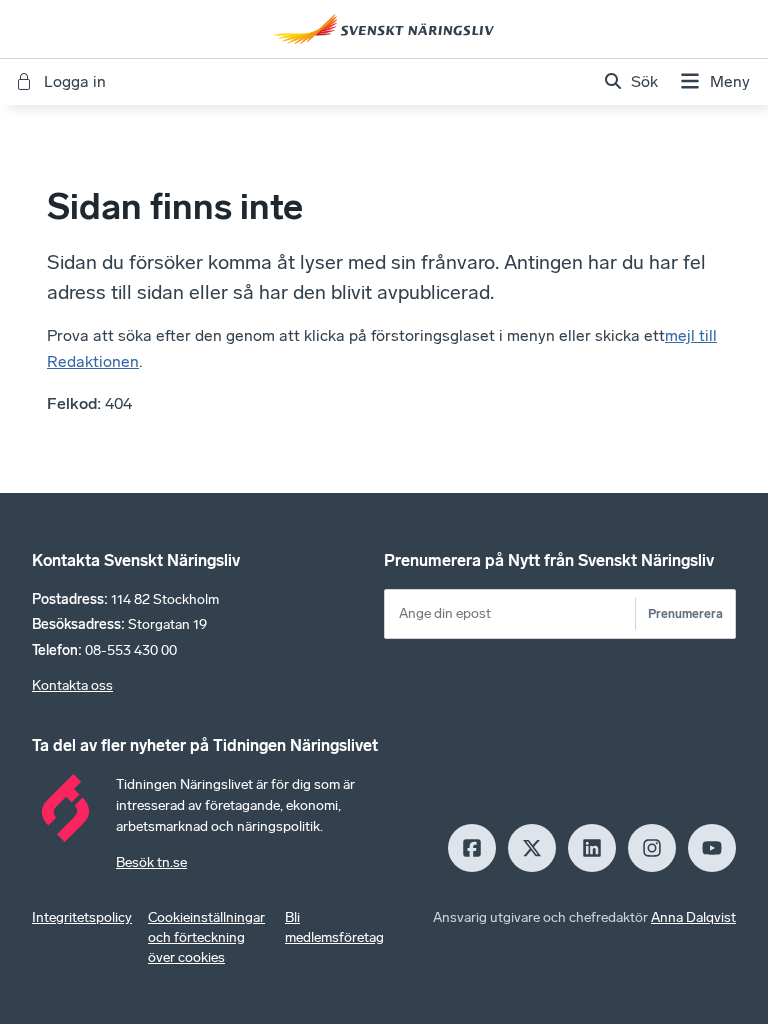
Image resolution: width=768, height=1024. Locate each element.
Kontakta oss (72, 685)
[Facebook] (472, 848)
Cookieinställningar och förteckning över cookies (206, 937)
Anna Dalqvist (693, 917)
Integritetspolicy (82, 917)
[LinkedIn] (592, 848)
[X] (532, 848)
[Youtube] (712, 848)
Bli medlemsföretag (334, 927)
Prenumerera (685, 613)
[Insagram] (652, 848)
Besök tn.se (151, 862)
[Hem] (384, 29)
